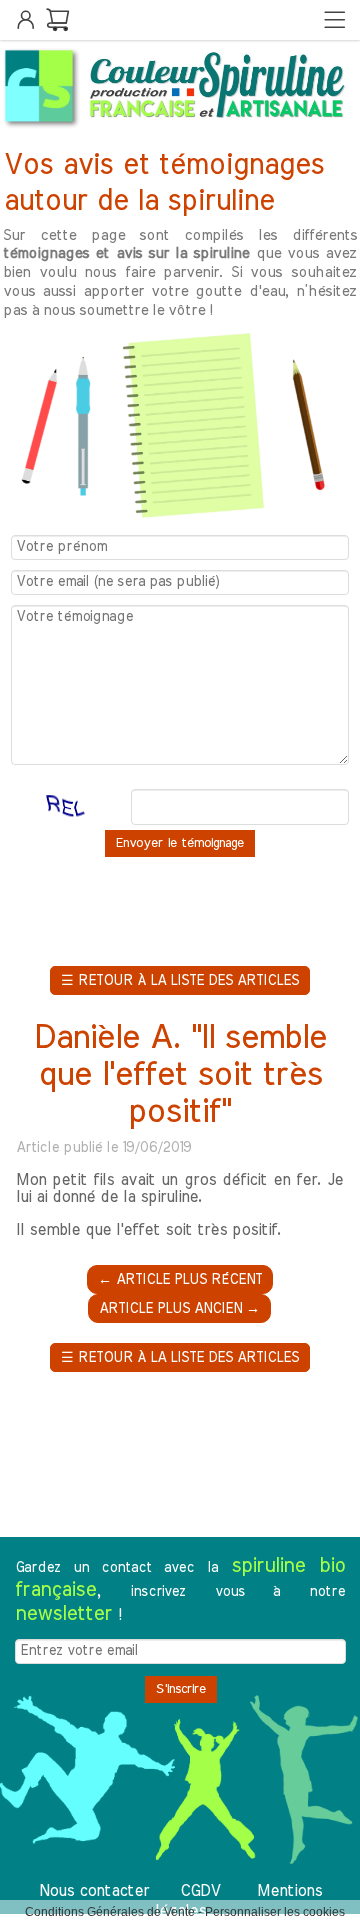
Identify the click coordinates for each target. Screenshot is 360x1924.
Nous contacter (94, 1891)
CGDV (200, 1891)
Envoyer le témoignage (180, 843)
